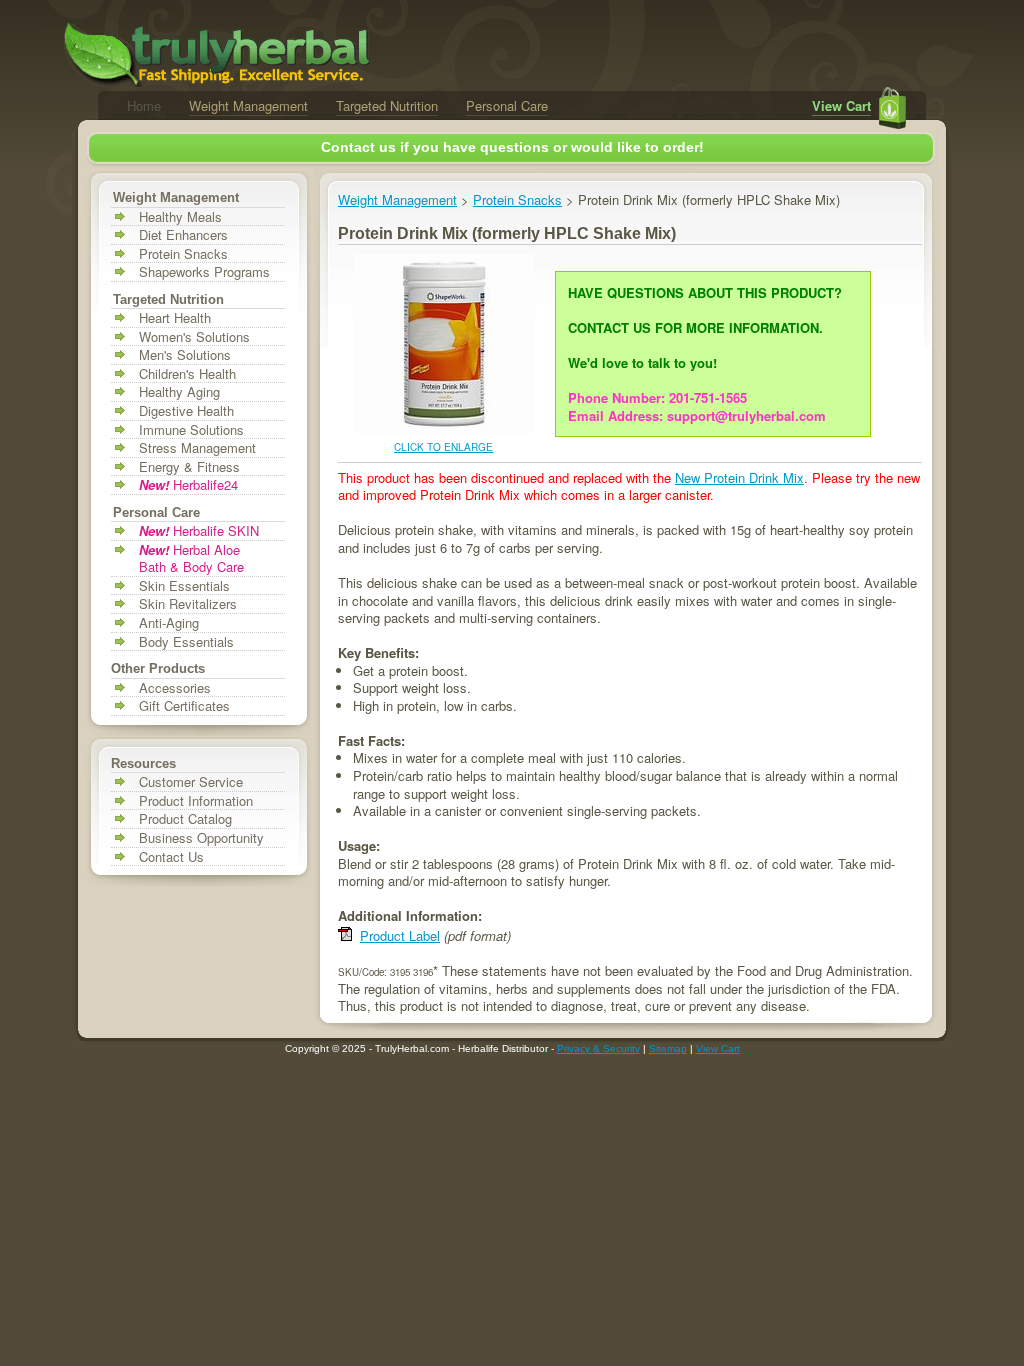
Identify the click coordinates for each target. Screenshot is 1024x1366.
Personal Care (507, 105)
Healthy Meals (180, 217)
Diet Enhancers (183, 235)
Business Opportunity (201, 838)
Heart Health (175, 318)
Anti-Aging (169, 623)
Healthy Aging (179, 392)
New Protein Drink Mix (739, 477)
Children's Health (187, 374)
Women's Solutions (194, 337)
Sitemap (668, 1048)
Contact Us (171, 857)
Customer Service (191, 782)
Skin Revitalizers (188, 604)
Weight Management (248, 105)
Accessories (175, 688)
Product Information (196, 801)
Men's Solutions (185, 355)
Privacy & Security (598, 1048)
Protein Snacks (183, 254)
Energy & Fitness (189, 467)
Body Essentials (186, 642)
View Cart (841, 105)
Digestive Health (186, 411)
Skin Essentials (184, 586)
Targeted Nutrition (387, 105)
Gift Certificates (184, 706)
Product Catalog (185, 819)
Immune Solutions (191, 430)
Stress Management (197, 448)
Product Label (400, 935)
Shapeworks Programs (204, 272)
